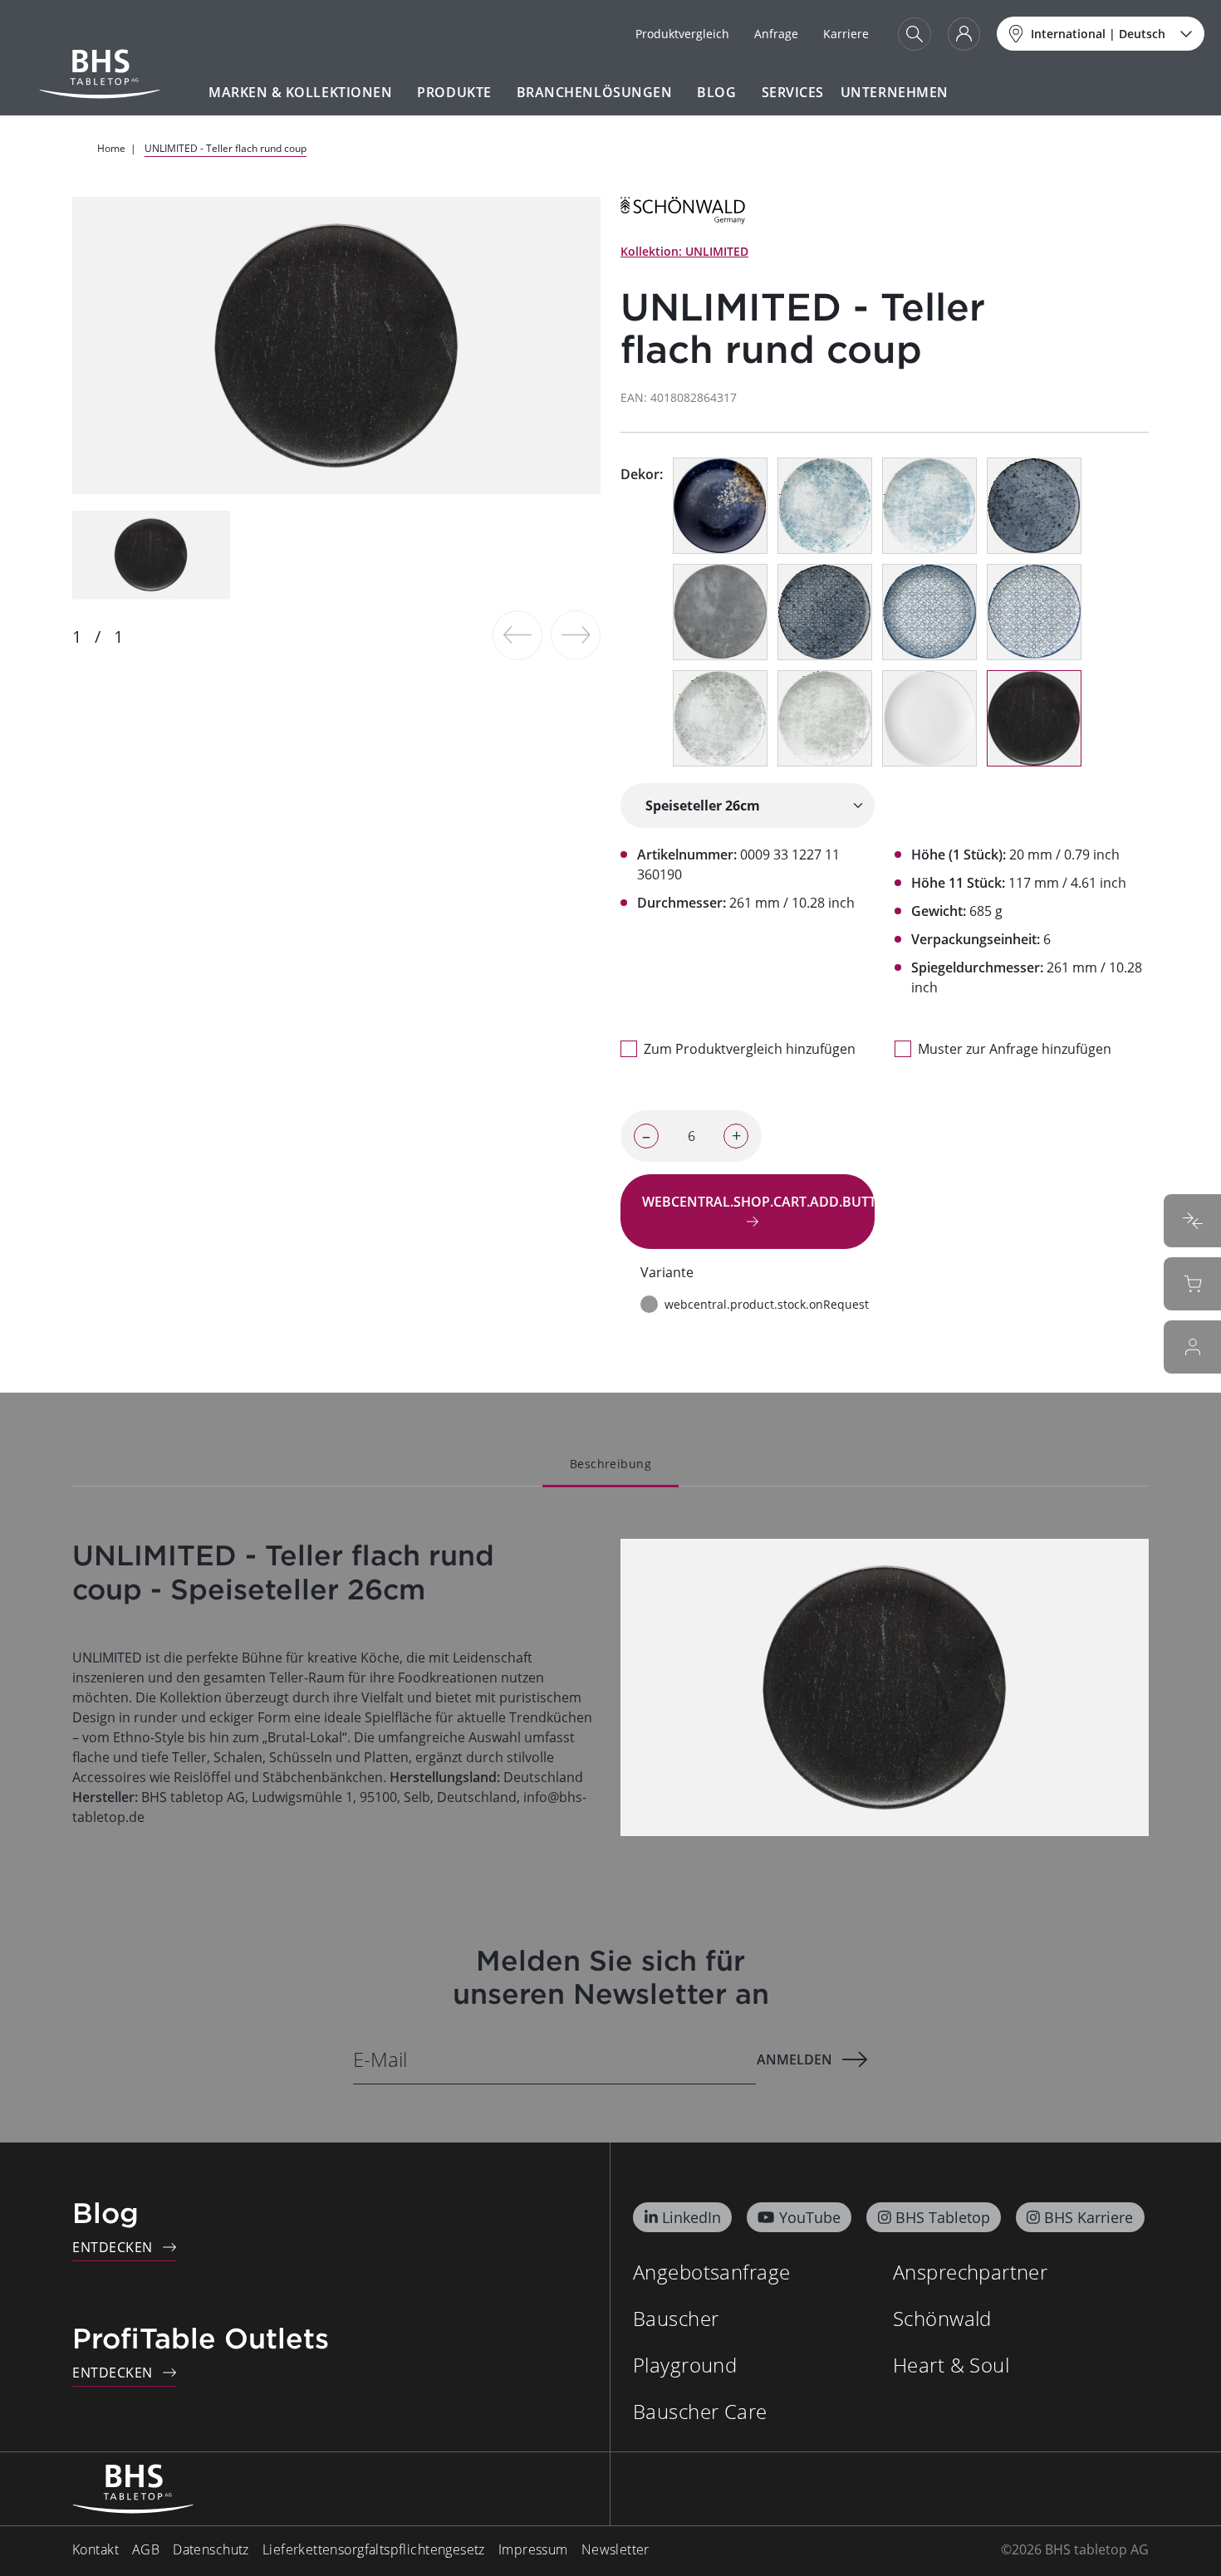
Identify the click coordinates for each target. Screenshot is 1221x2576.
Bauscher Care (700, 2411)
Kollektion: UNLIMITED (684, 251)
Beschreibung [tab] (610, 1464)
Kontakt (96, 2549)
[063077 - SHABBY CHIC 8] (825, 612)
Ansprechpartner (970, 2272)
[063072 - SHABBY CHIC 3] (929, 506)
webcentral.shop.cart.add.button (758, 1202)
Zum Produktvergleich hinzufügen (750, 1049)
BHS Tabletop (943, 2217)
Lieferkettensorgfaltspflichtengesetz (374, 2549)
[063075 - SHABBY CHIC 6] (929, 612)
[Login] (964, 34)
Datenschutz (211, 2549)
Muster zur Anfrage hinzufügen (1015, 1049)
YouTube (810, 2217)
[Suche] (915, 34)
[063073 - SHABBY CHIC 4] (825, 506)
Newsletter (615, 2549)
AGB (146, 2549)
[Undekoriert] (929, 718)
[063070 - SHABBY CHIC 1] (825, 718)
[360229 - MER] (720, 506)
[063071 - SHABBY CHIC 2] (720, 718)
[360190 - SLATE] (1034, 718)
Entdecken (113, 2247)
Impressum (533, 2549)
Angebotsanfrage (711, 2272)
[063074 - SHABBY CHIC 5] (1034, 612)
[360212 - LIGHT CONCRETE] (720, 612)
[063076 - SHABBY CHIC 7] (1034, 506)
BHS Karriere (1089, 2217)
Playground (685, 2365)
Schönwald (942, 2318)
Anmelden (794, 2059)
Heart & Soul (951, 2365)
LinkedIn (691, 2217)
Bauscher (676, 2318)
